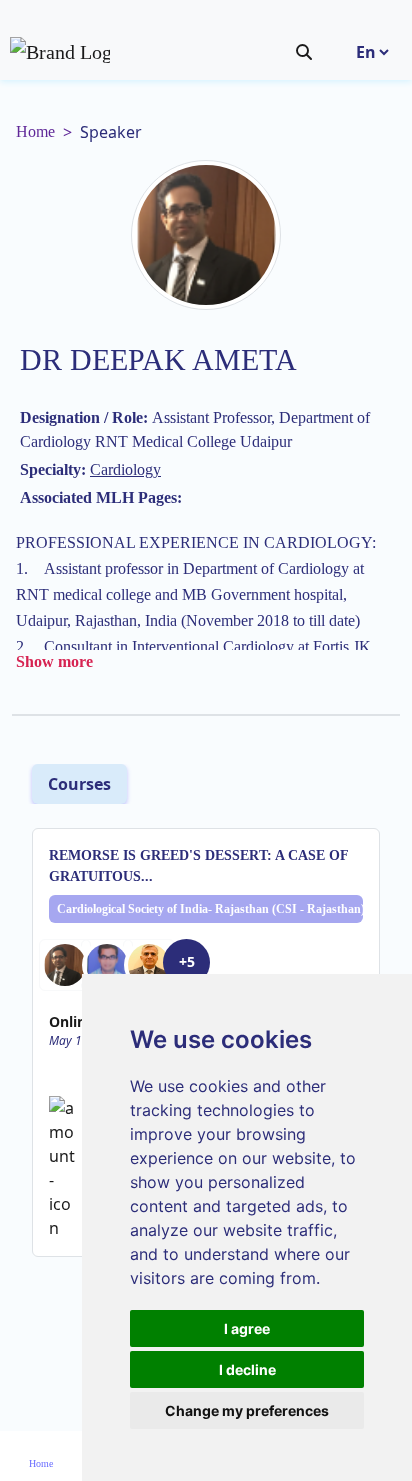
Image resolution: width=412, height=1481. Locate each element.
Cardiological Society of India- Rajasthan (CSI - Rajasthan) (210, 909)
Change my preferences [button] (247, 1410)
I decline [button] (247, 1369)
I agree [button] (247, 1328)
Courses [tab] (79, 784)
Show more (54, 661)
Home (35, 131)
